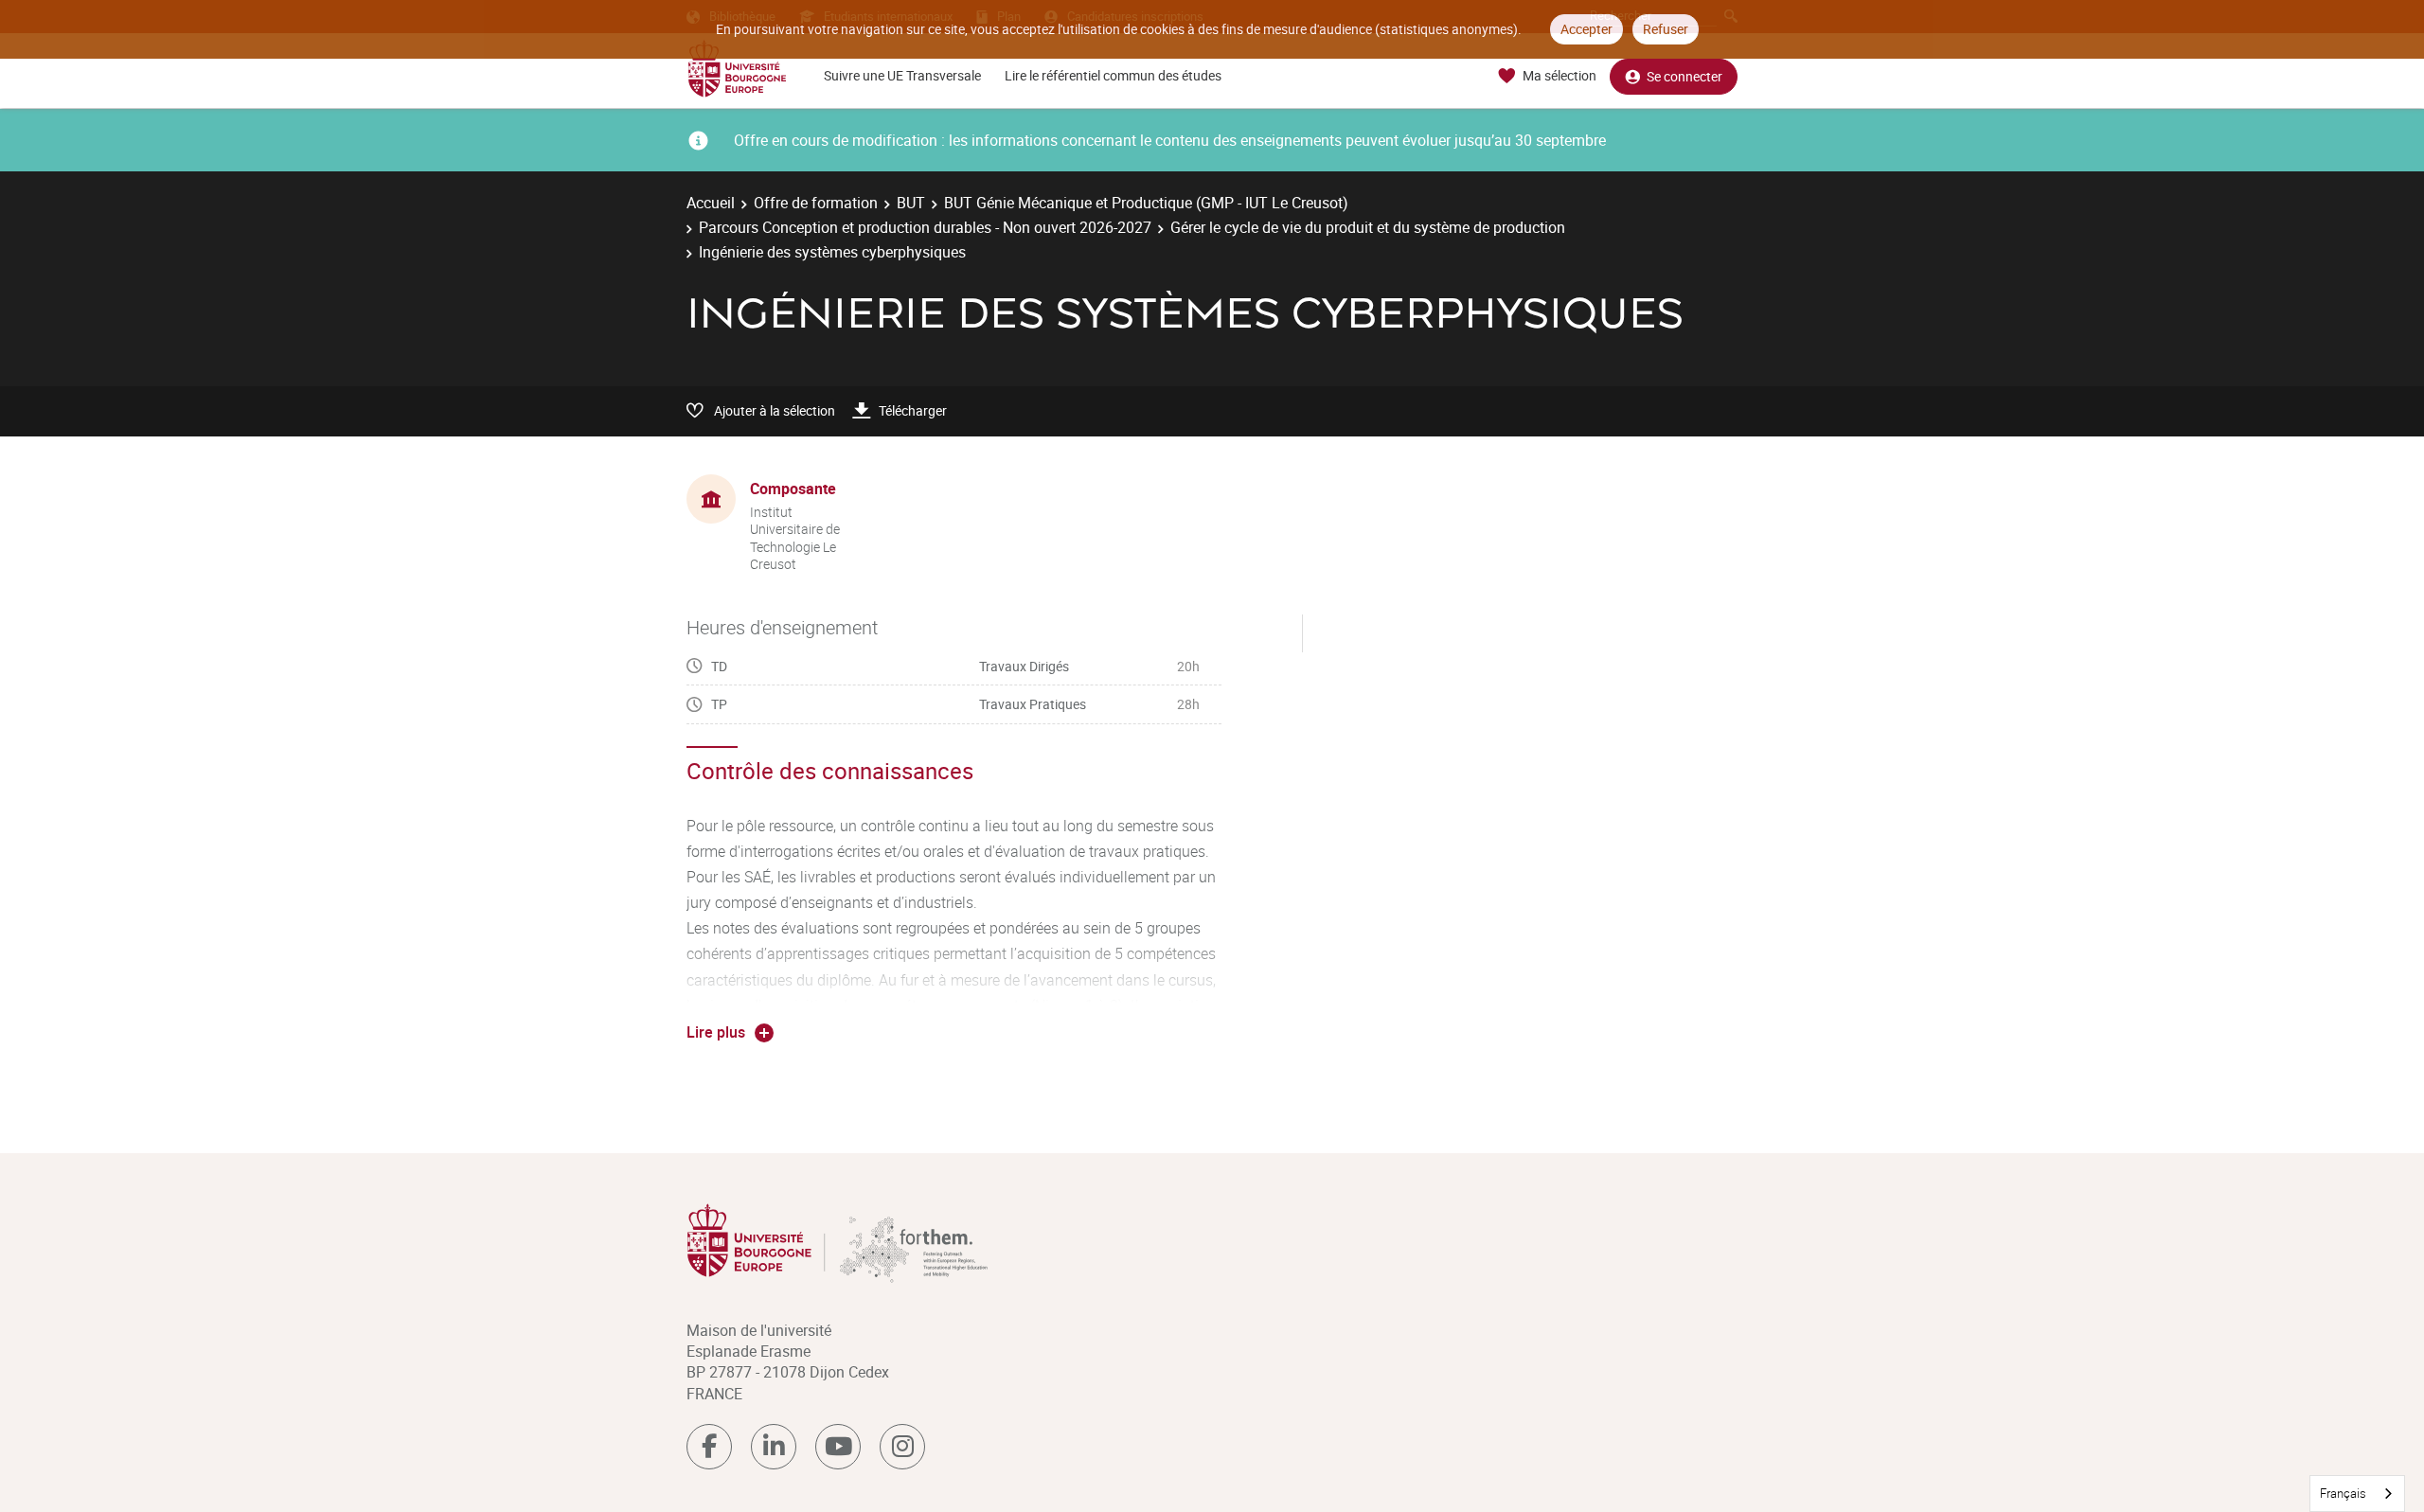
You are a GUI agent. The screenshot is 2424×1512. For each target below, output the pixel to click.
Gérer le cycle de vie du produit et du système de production (1368, 227)
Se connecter (1684, 76)
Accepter (1586, 29)
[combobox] (2357, 1494)
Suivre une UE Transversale (902, 75)
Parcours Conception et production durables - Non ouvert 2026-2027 (925, 227)
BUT (911, 203)
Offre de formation (816, 203)
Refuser (1666, 29)
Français (2343, 1493)
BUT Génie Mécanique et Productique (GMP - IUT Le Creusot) (1146, 203)
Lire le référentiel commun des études (1113, 75)
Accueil (711, 203)
